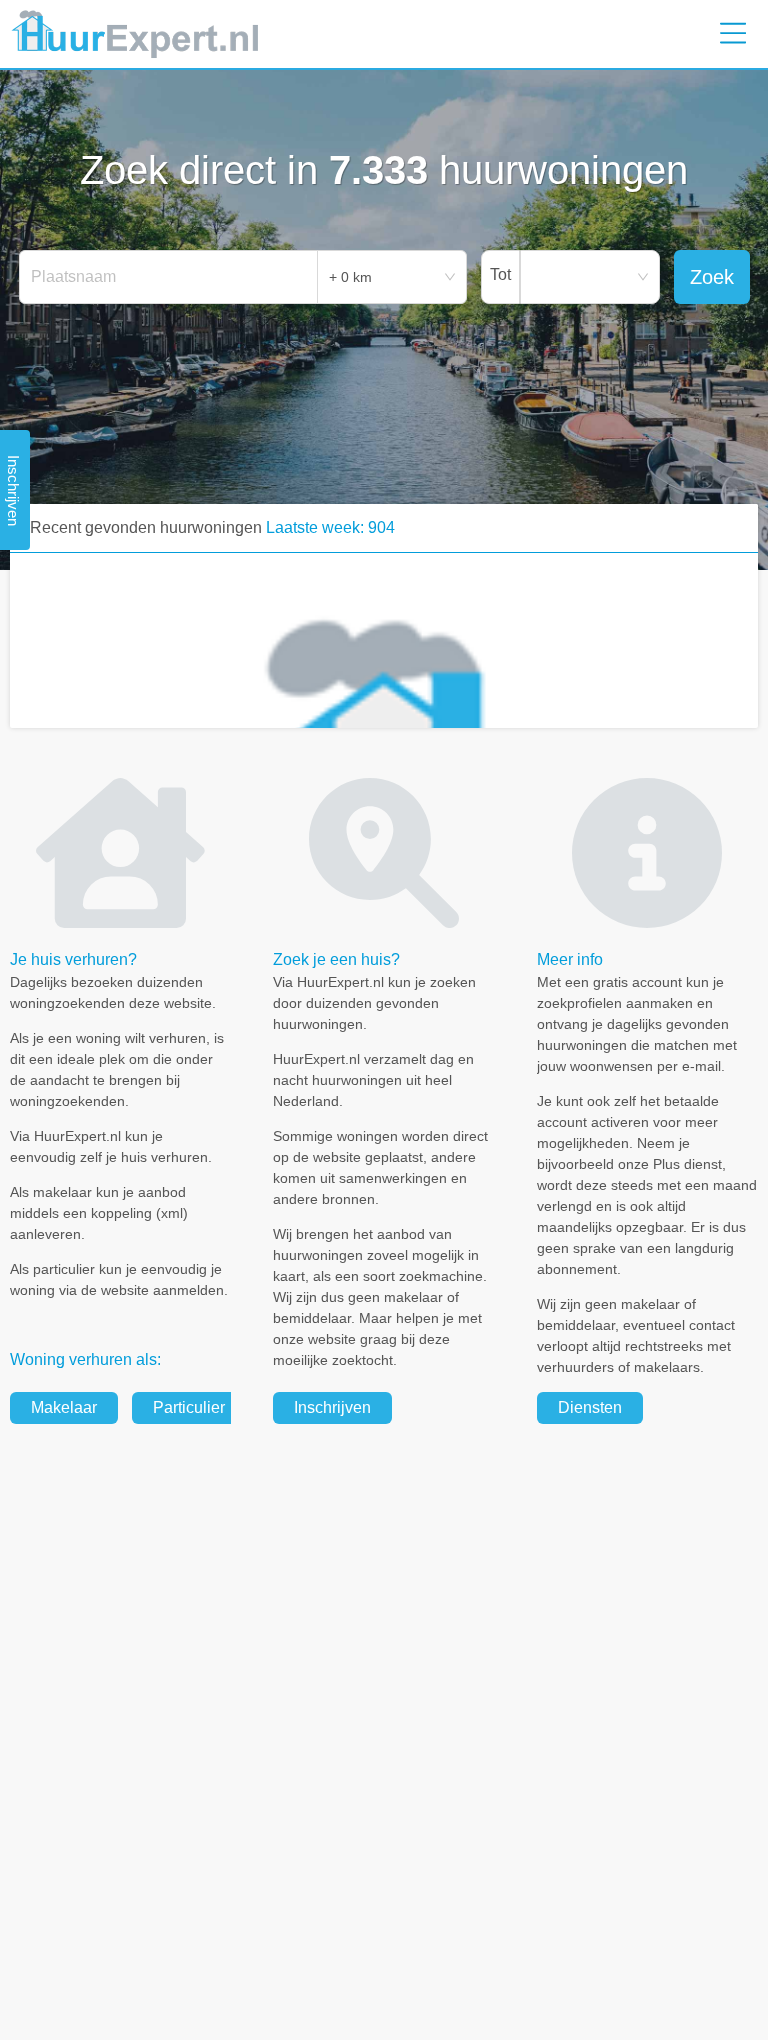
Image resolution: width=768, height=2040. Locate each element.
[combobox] (169, 277)
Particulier (189, 1407)
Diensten (590, 1407)
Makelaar (64, 1407)
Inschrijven (332, 1407)
